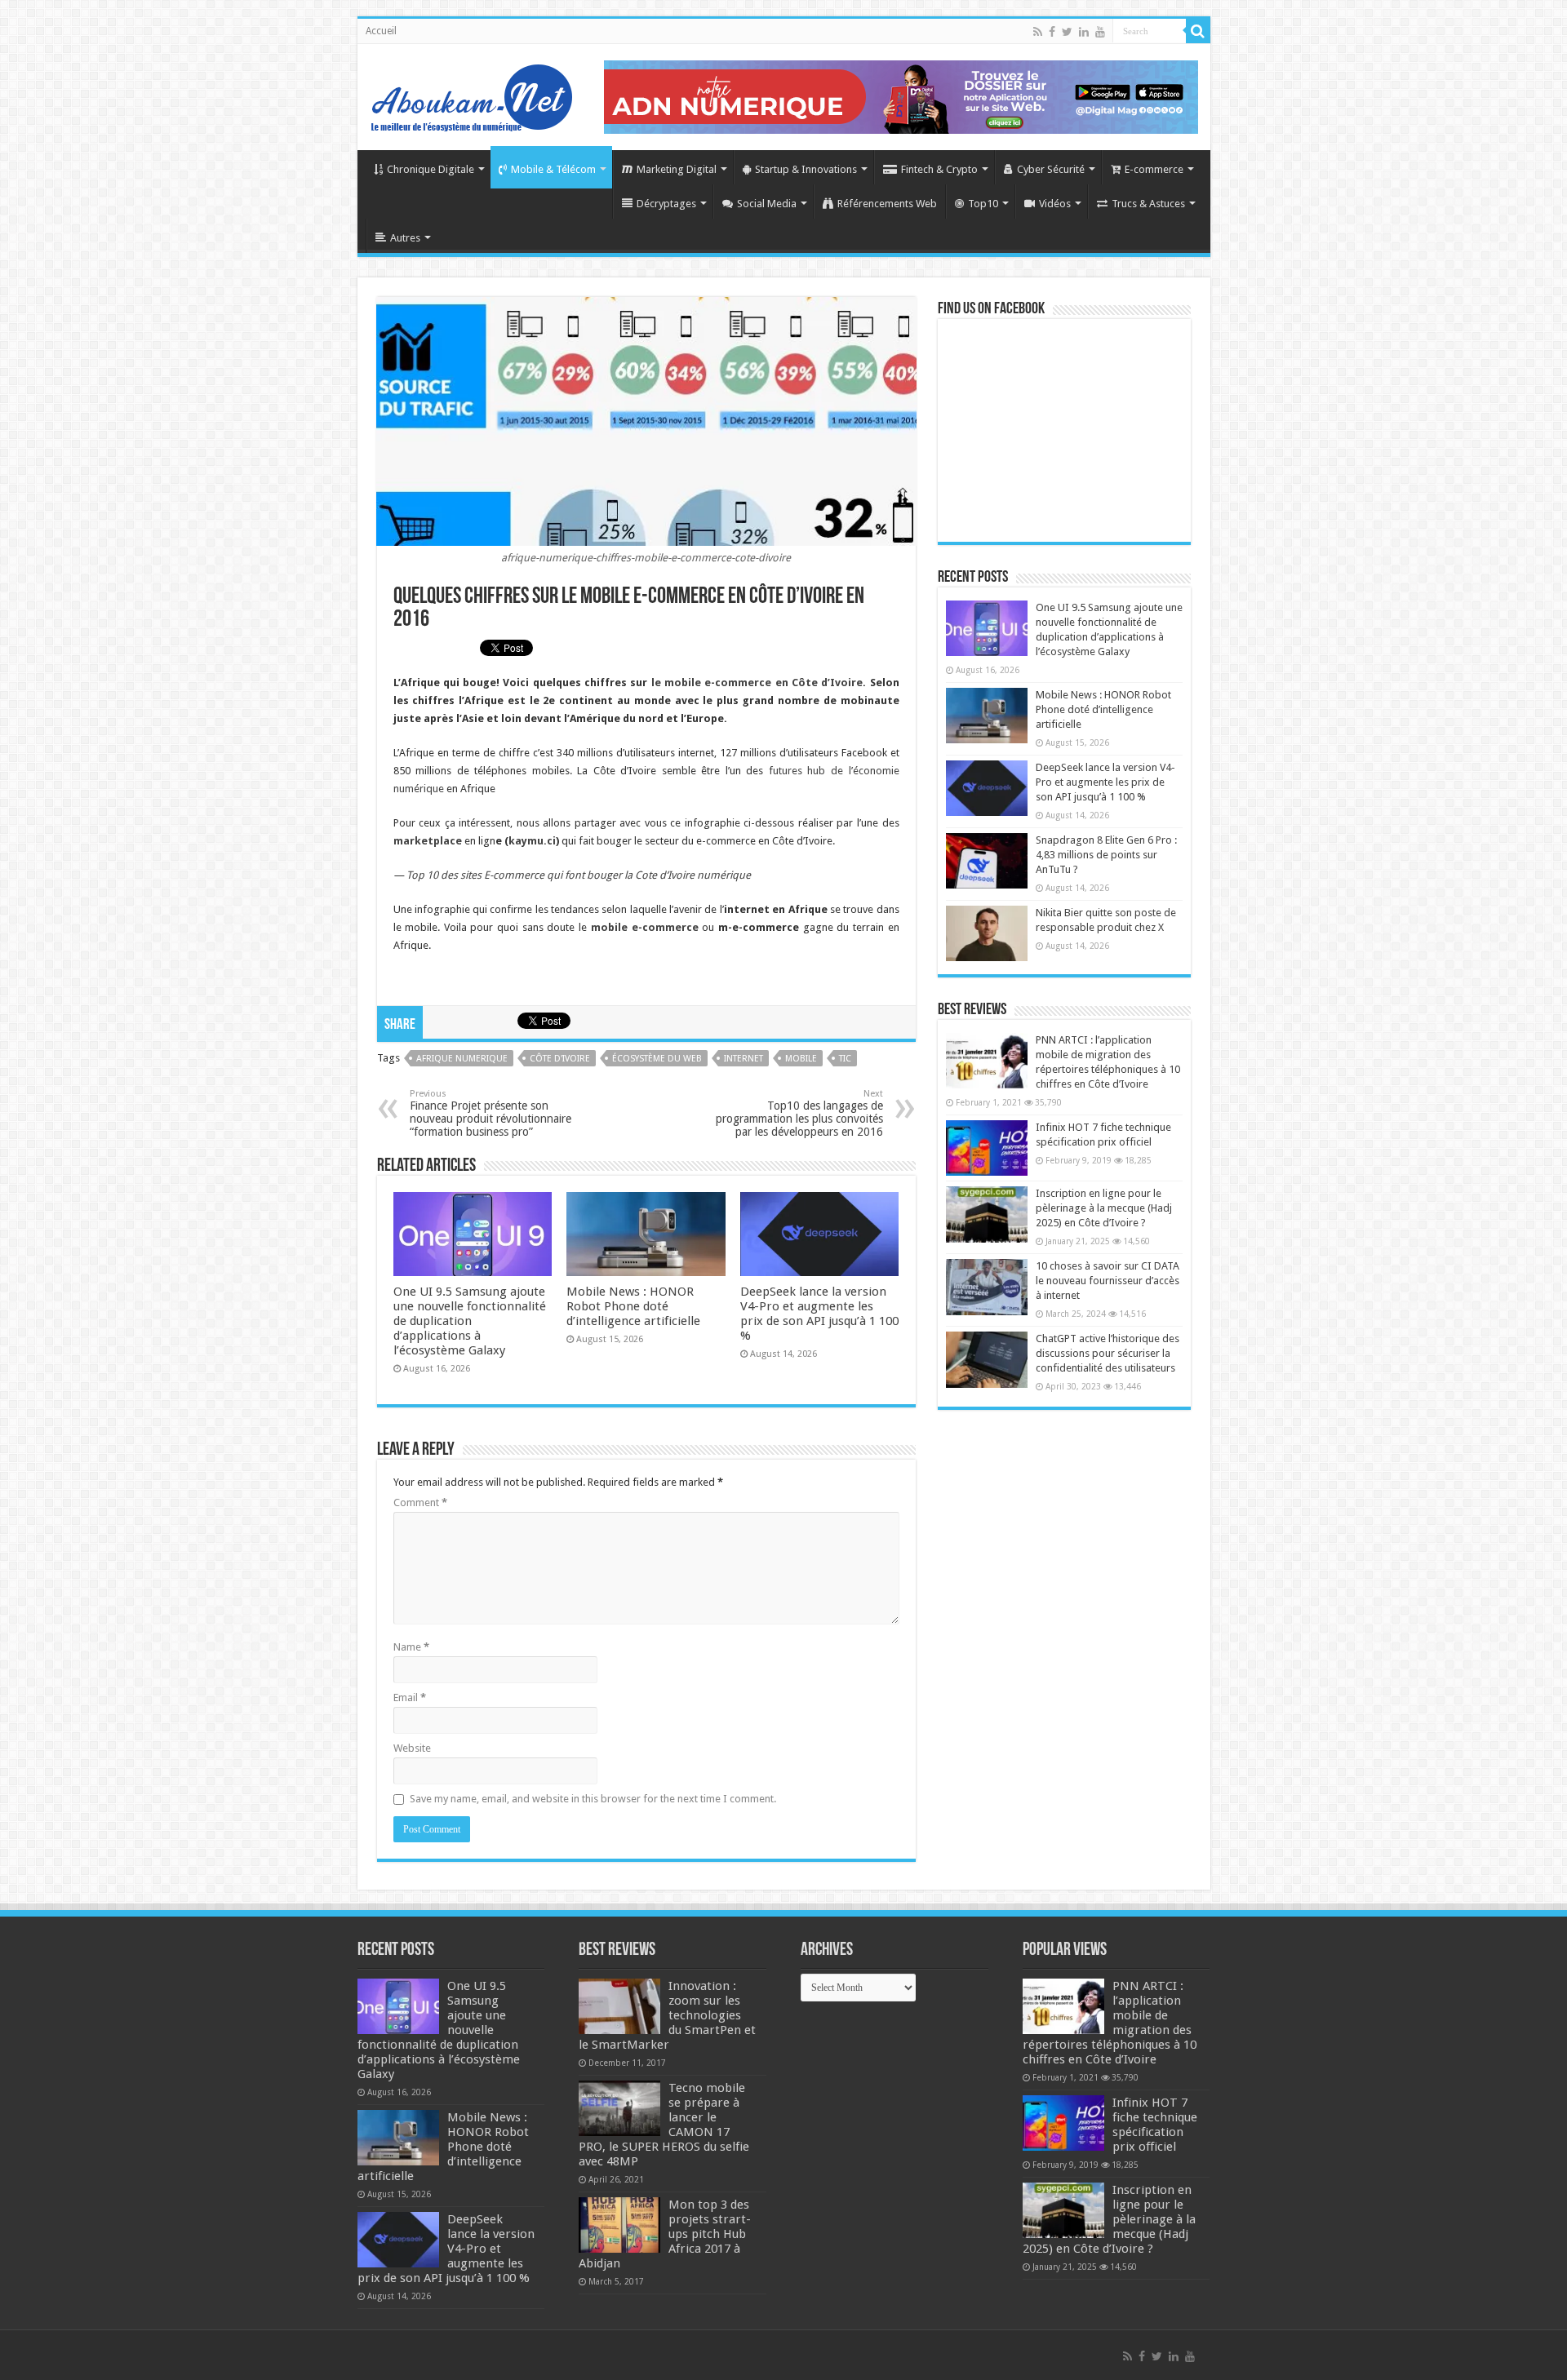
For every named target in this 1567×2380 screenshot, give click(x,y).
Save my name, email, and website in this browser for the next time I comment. (593, 1799)
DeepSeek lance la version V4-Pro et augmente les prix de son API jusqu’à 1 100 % (819, 1314)
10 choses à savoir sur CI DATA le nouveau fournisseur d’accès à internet (1108, 1281)
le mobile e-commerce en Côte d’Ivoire (757, 683)
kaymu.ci (532, 841)
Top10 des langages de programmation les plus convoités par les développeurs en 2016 (799, 1113)
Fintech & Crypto (939, 169)
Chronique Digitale (431, 169)
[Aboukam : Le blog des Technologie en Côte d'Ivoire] (472, 94)
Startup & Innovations (806, 169)
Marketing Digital (677, 169)
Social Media (767, 204)
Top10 (983, 204)
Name (411, 1647)
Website (412, 1748)
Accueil (381, 31)
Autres (405, 238)
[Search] (1198, 31)
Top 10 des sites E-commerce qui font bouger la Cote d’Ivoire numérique (579, 875)
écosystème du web (657, 1059)
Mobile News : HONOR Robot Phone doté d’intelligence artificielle (633, 1306)
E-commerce (1154, 169)
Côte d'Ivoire (560, 1059)
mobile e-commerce (645, 927)
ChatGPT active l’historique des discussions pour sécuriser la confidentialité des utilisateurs (1108, 1353)
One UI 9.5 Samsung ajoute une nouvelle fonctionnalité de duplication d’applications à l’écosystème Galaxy (470, 1321)
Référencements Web (887, 204)
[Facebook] (1052, 32)
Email (410, 1697)
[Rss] (1038, 32)
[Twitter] (1067, 32)
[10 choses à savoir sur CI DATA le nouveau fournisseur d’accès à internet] (987, 1287)
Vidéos (1055, 204)
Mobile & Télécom (553, 169)
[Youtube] (1100, 32)
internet (744, 1059)
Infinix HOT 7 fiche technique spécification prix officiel (1155, 2125)
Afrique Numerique (462, 1059)
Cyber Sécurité (1051, 169)
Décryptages (666, 204)
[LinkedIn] (1084, 32)
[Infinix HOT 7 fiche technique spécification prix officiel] (987, 1148)
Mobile (801, 1059)
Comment (420, 1502)
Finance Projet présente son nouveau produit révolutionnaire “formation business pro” (491, 1113)
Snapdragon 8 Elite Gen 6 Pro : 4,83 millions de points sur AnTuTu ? (1106, 855)
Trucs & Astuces (1148, 204)
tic (845, 1059)
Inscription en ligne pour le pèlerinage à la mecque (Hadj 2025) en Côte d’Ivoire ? (1104, 1208)
